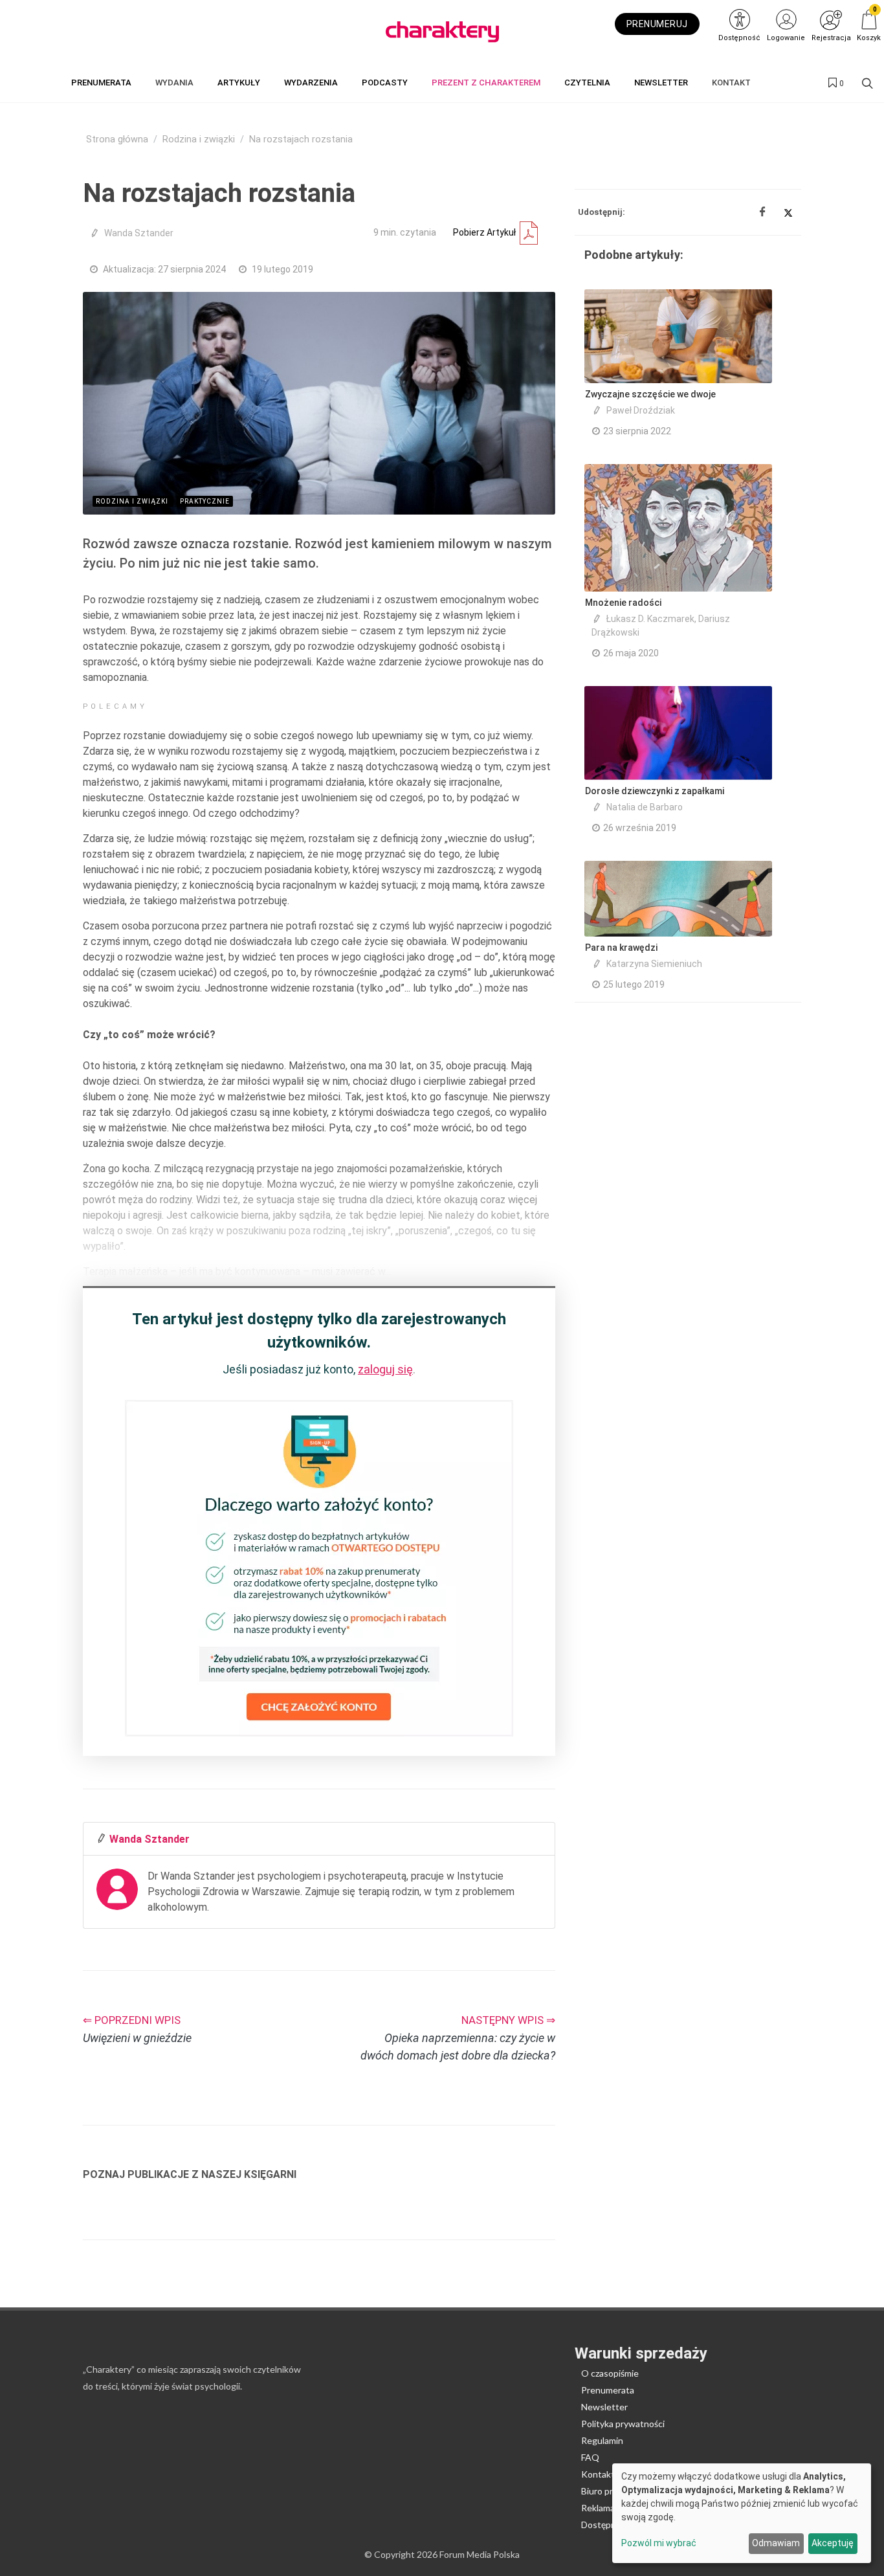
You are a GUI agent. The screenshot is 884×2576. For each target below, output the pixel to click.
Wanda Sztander (139, 233)
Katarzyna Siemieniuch (654, 964)
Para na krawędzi (621, 948)
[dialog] (742, 2513)
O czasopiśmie (610, 2373)
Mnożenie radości (623, 603)
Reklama (598, 2508)
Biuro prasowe (610, 2491)
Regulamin (602, 2440)
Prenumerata (608, 2390)
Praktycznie (205, 501)
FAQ (590, 2457)
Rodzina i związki (199, 139)
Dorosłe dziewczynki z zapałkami (655, 791)
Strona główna (117, 139)
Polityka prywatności (623, 2424)
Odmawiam (776, 2543)
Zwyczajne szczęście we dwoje (650, 394)
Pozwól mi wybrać (659, 2543)
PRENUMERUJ (657, 24)
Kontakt (598, 2474)
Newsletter (604, 2407)
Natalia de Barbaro (645, 807)
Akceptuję (833, 2543)
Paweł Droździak (641, 410)
